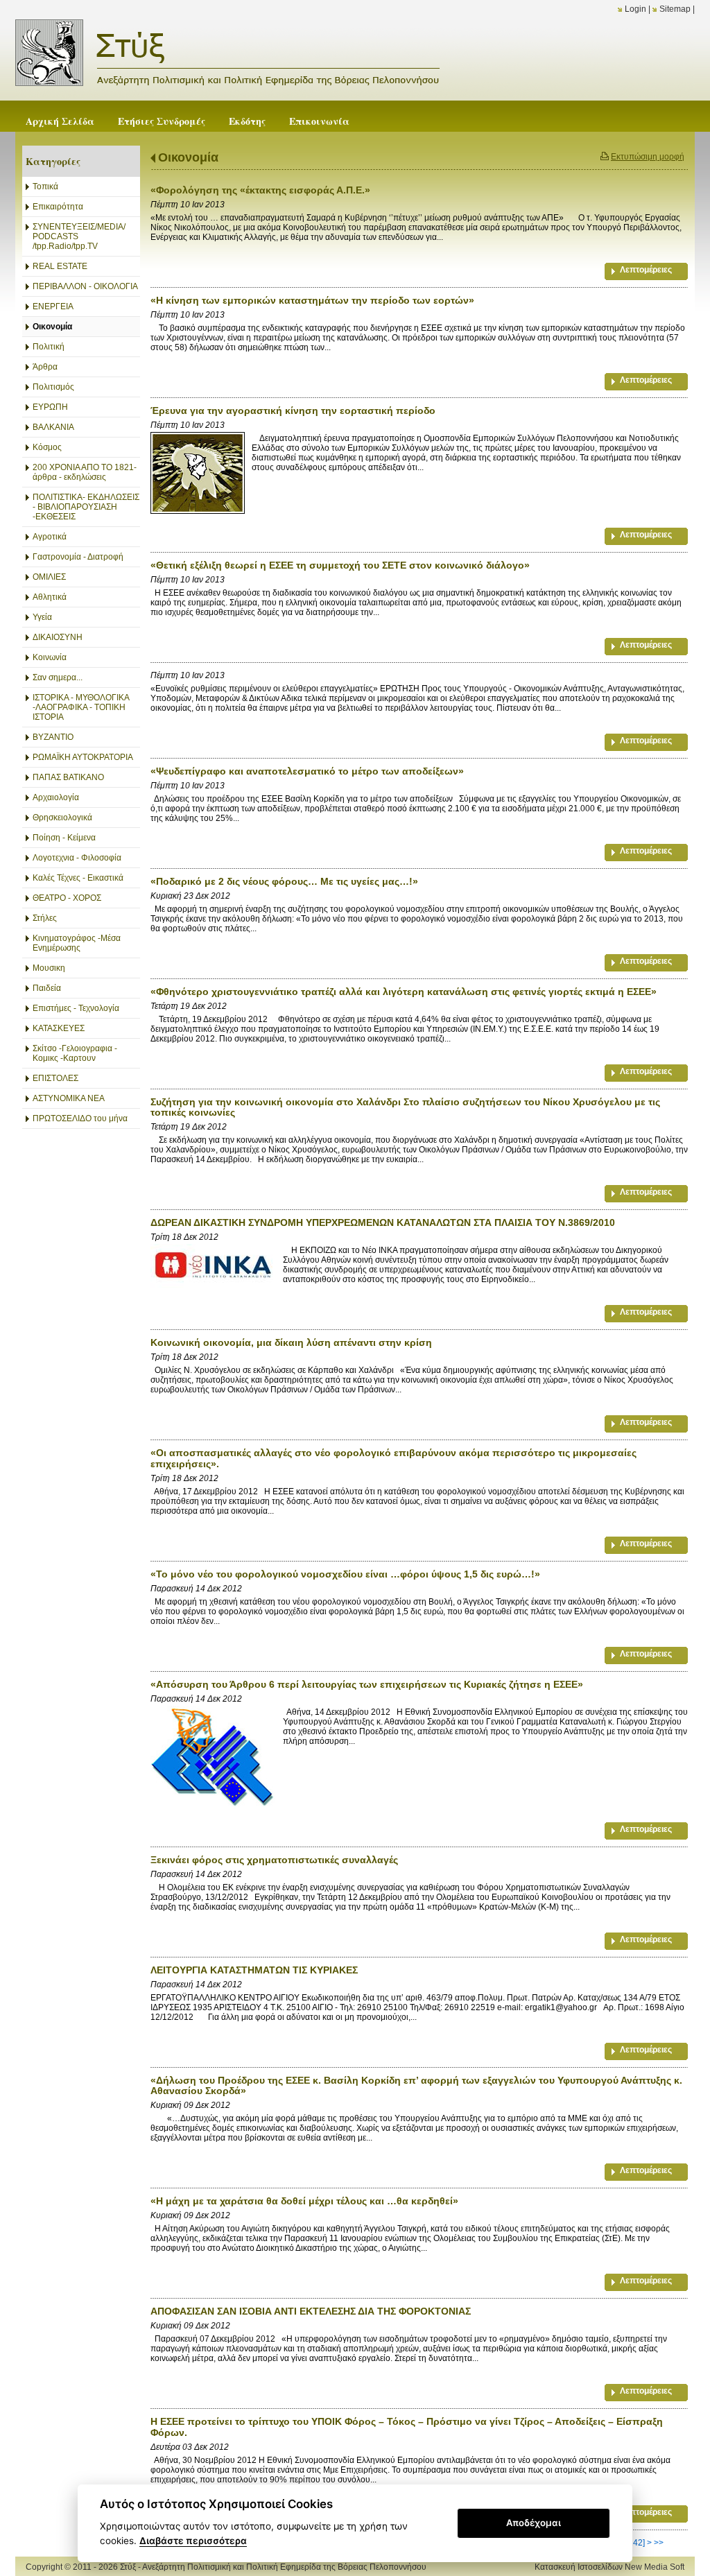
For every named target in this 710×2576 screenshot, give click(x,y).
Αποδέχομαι (534, 2523)
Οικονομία (188, 157)
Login (635, 9)
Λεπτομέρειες (646, 270)
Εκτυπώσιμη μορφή (648, 157)
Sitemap (675, 9)
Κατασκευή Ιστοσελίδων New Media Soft (609, 2567)
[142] (635, 2543)
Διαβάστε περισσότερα (193, 2541)
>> (659, 2543)
